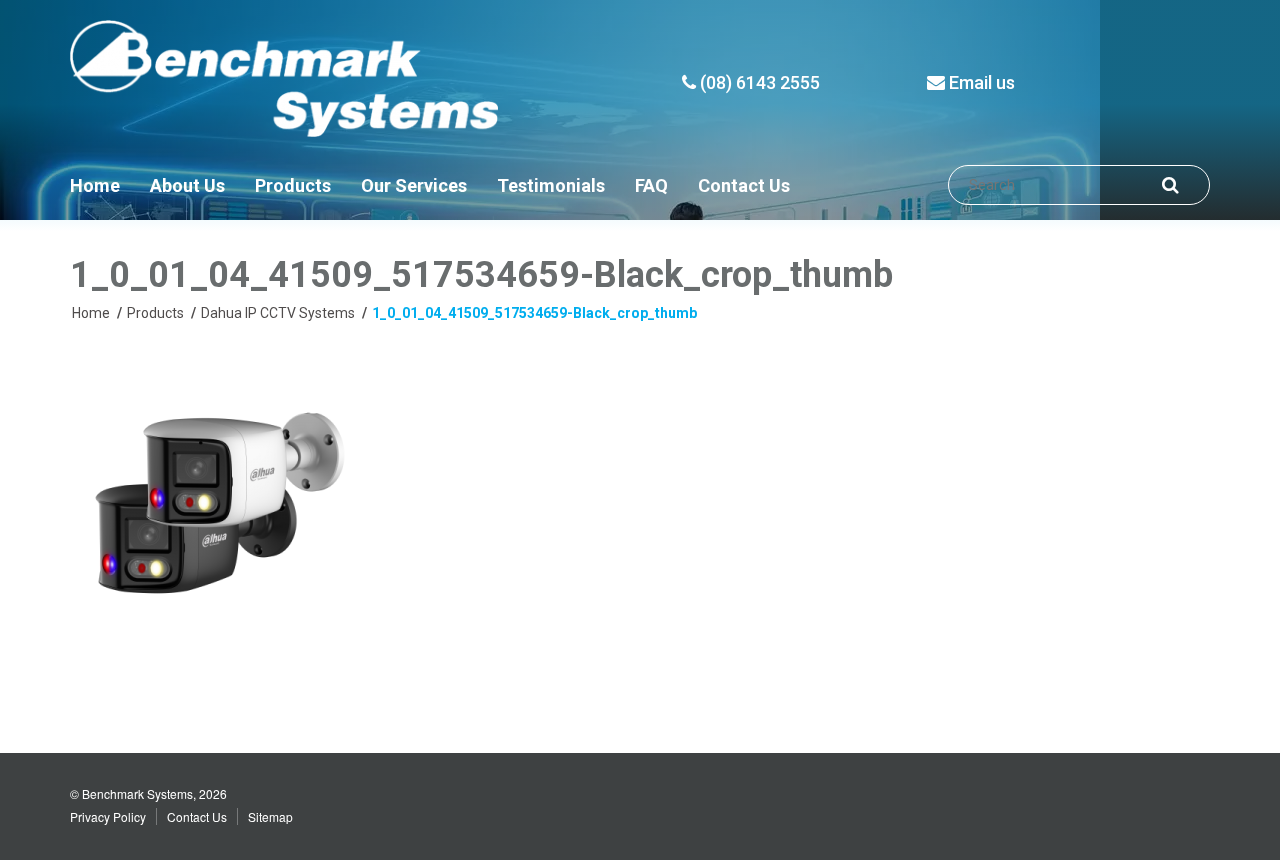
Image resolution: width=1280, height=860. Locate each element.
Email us (980, 82)
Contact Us (744, 185)
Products (293, 185)
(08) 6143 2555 (758, 82)
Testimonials (551, 185)
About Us (187, 185)
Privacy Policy (108, 816)
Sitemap (270, 816)
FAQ (651, 185)
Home (95, 185)
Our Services (414, 185)
